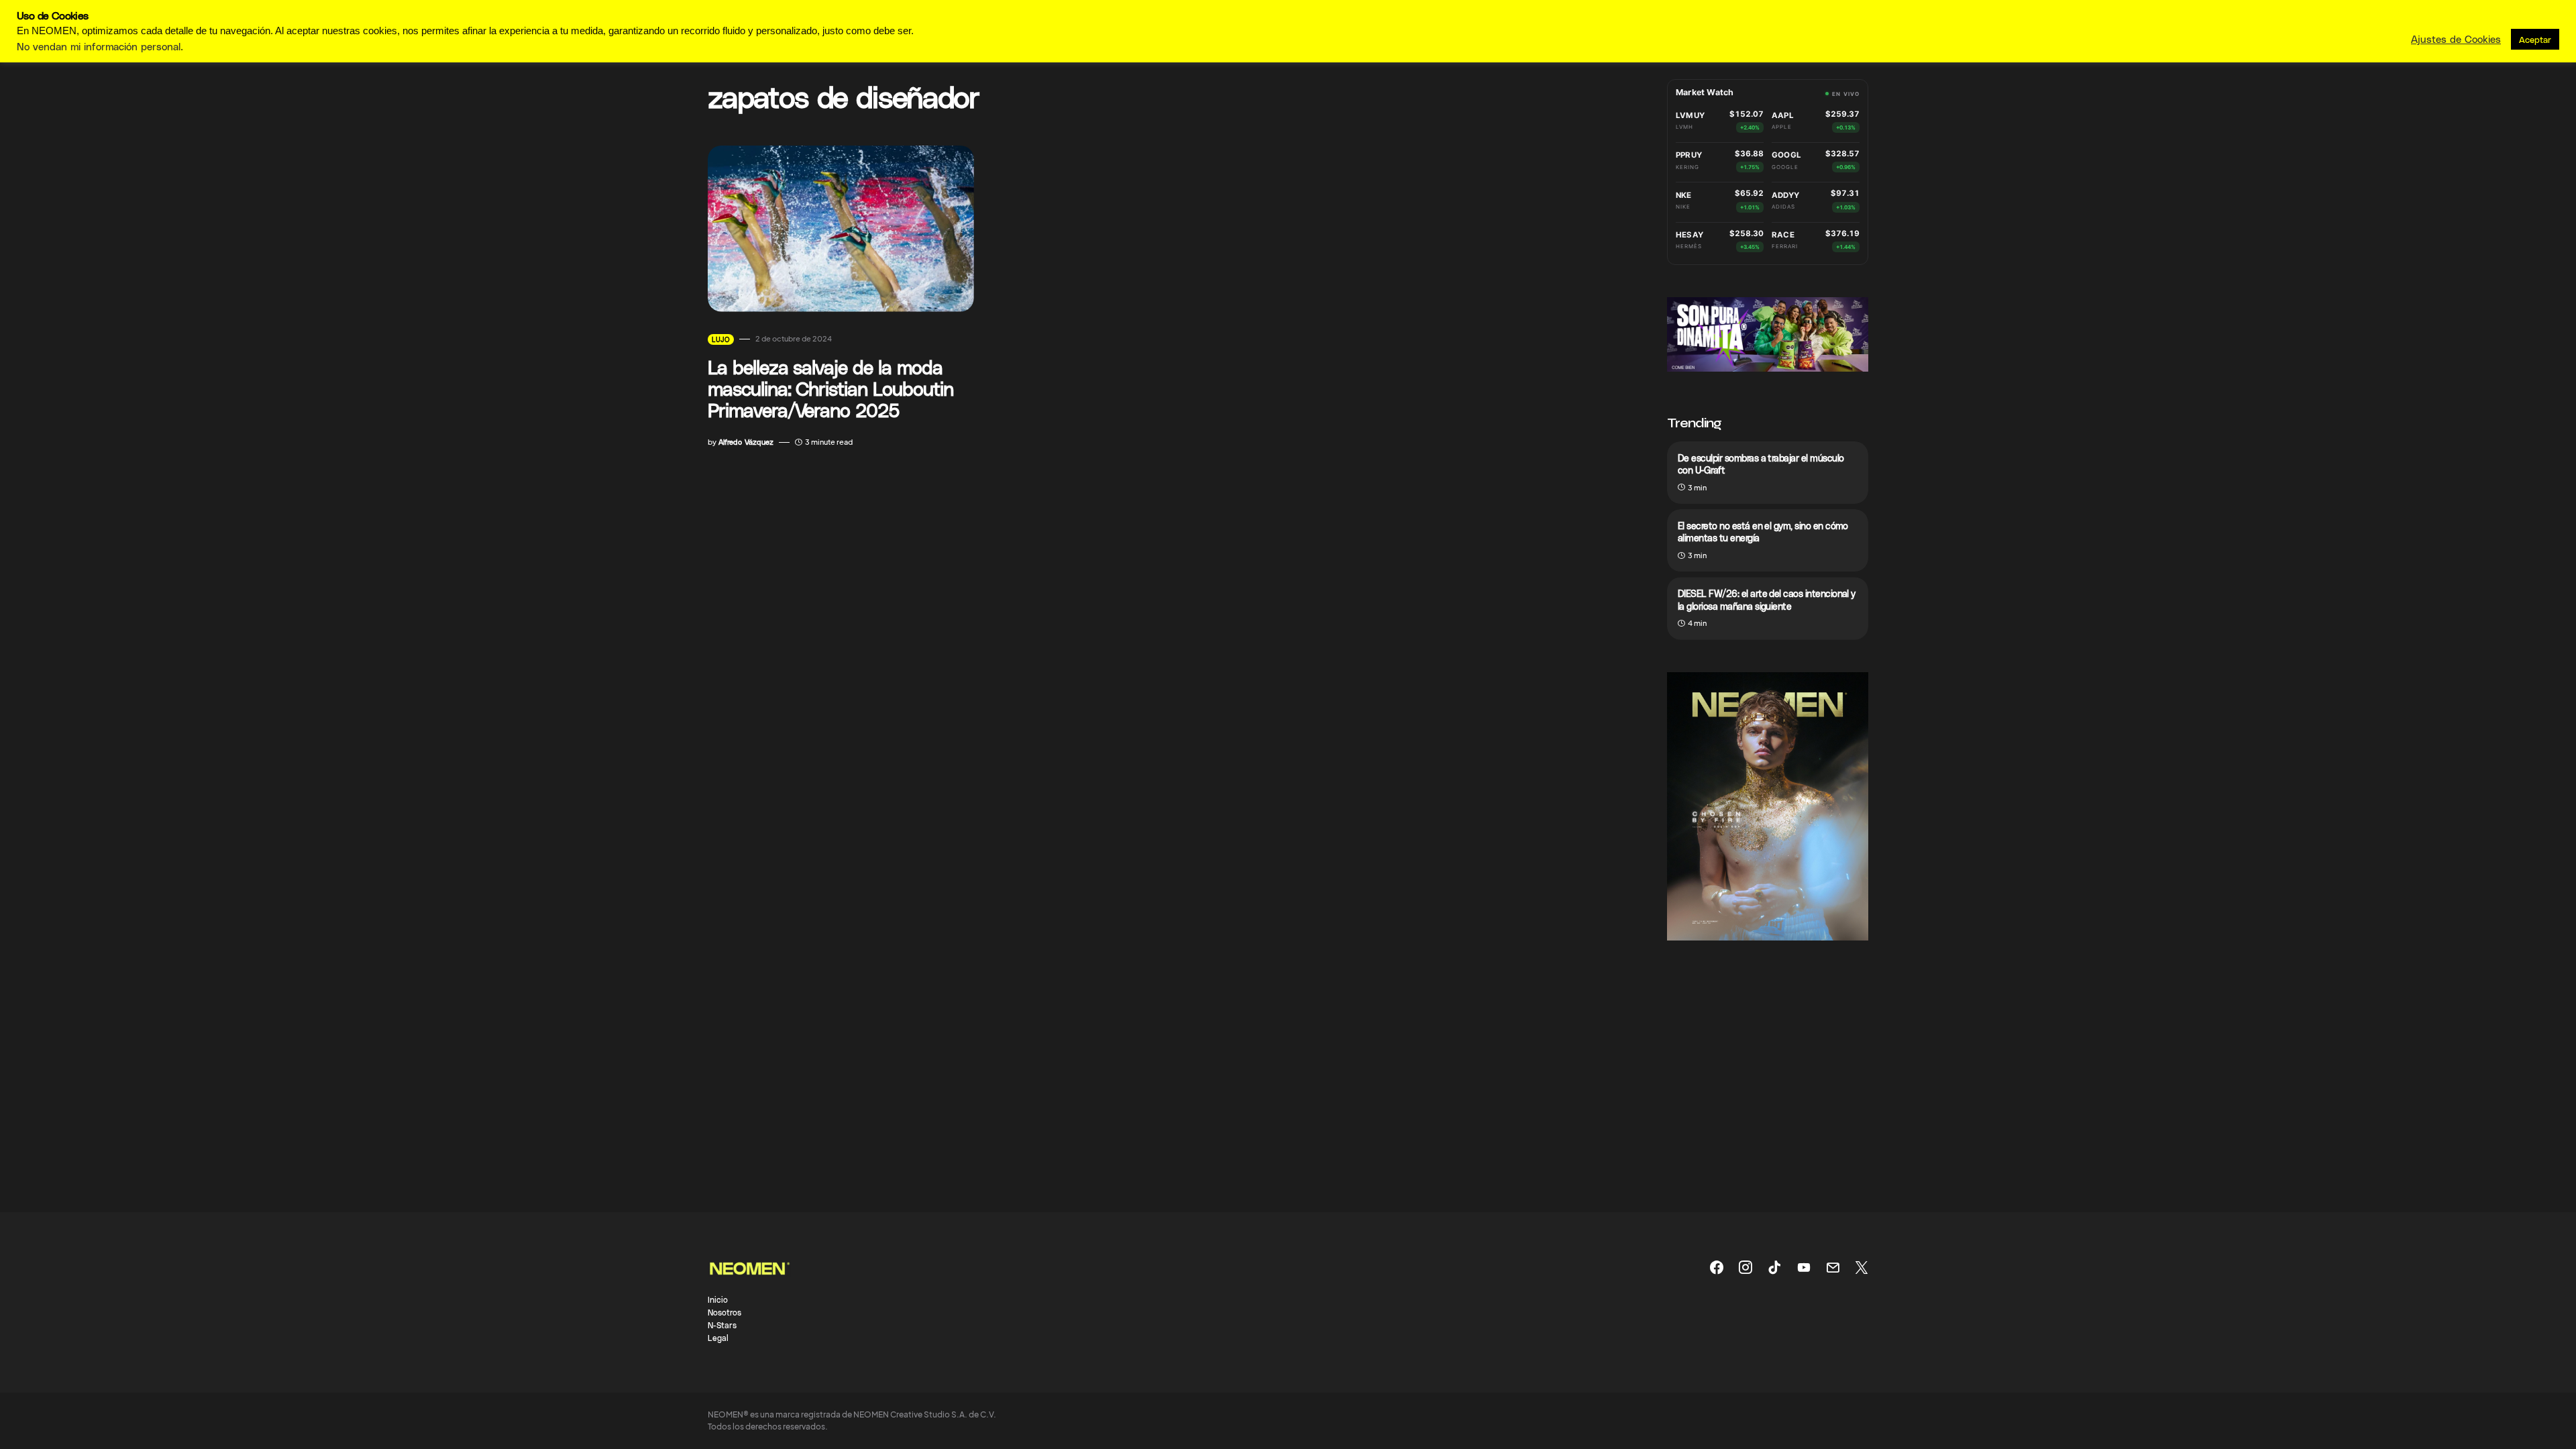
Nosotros (724, 1312)
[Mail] (1833, 1267)
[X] (1862, 1267)
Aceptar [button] (2535, 39)
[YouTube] (1804, 1267)
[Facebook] (1717, 1267)
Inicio (718, 1299)
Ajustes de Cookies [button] (2456, 39)
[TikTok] (1774, 1267)
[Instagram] (1746, 1267)
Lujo (721, 339)
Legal (718, 1338)
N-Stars (722, 1325)
